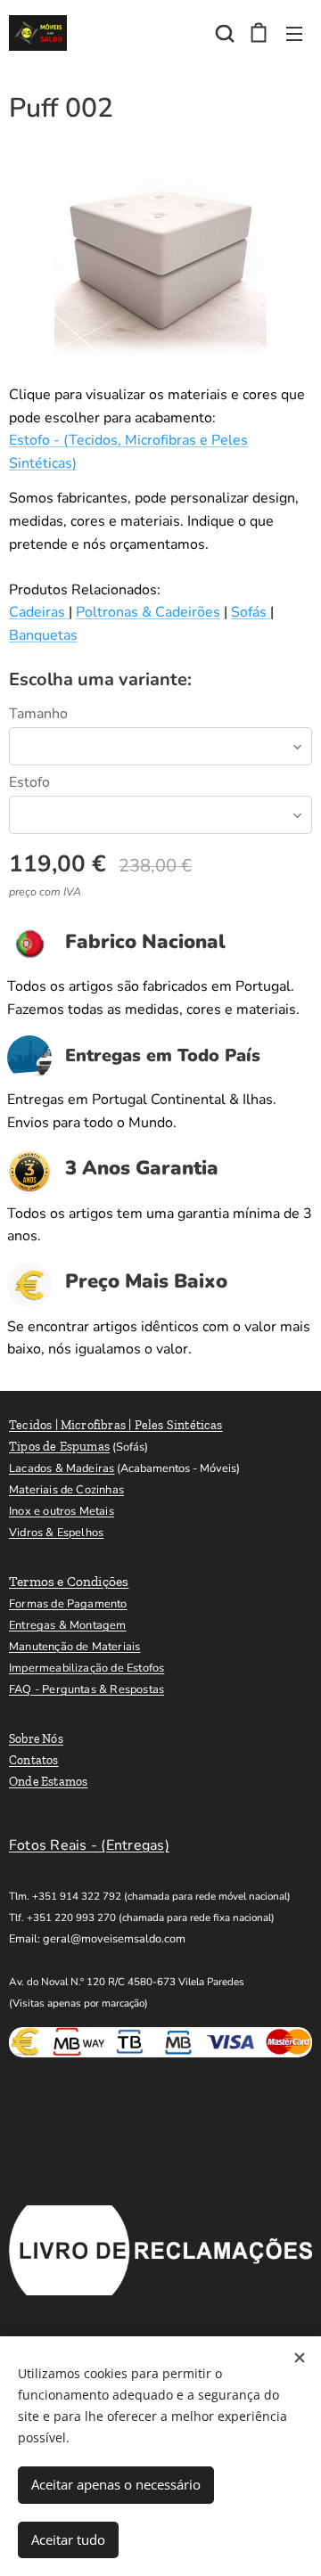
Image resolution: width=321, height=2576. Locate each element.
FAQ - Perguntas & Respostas (86, 1689)
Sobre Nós (36, 1739)
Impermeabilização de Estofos (86, 1668)
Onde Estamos (49, 1782)
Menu (294, 33)
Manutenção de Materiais (74, 1647)
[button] (223, 33)
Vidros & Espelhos (56, 1533)
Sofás (251, 612)
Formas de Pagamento (68, 1604)
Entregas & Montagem (68, 1625)
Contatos (34, 1760)
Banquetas (43, 635)
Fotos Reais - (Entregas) (89, 1845)
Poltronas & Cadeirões (148, 612)
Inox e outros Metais (62, 1511)
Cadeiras (39, 612)
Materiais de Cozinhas (66, 1490)
